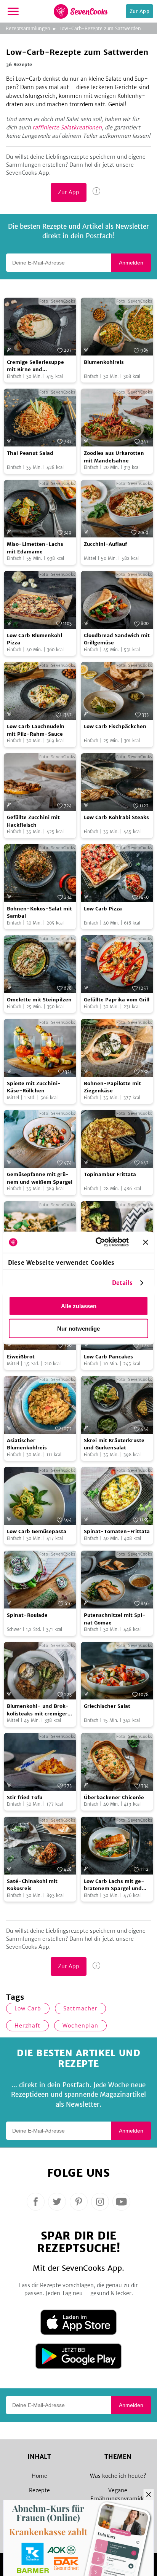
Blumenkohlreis (104, 362)
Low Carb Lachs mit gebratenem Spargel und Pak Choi (114, 1885)
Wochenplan (80, 2026)
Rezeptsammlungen (28, 28)
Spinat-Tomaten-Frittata (117, 1531)
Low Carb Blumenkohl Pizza (34, 639)
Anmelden (131, 263)
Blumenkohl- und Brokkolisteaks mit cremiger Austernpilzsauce (38, 1710)
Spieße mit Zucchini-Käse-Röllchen (34, 1087)
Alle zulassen (79, 1306)
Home (39, 2476)
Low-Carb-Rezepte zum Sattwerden (100, 28)
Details (123, 1283)
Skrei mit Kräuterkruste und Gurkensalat (114, 1444)
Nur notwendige (78, 1328)
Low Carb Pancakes (108, 1357)
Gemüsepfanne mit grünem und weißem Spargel (40, 1178)
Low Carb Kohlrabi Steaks (116, 817)
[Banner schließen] (146, 1242)
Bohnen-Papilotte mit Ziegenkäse (112, 1087)
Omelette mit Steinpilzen (39, 1000)
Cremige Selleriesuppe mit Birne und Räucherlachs (35, 366)
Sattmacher (80, 2009)
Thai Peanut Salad (30, 453)
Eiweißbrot (21, 1357)
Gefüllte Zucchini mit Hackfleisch (33, 821)
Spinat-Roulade (27, 1615)
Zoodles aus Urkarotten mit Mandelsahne (114, 457)
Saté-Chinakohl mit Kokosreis (32, 1885)
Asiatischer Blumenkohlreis (27, 1444)
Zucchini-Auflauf (105, 544)
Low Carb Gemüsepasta (37, 1531)
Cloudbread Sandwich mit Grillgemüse (117, 639)
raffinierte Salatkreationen (67, 128)
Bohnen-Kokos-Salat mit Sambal (39, 913)
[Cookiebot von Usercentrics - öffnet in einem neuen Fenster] (97, 1242)
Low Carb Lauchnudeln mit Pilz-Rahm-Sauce (36, 730)
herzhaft (27, 2026)
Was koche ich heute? (118, 2476)
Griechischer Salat (107, 1706)
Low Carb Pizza (103, 909)
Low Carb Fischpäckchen (115, 726)
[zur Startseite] (81, 11)
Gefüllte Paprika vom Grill (117, 1000)
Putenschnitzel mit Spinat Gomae (115, 1619)
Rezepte (39, 2490)
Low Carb (28, 2009)
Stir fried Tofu (25, 1797)
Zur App (139, 11)
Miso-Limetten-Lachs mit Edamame (35, 548)
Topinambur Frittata (110, 1174)
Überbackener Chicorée (114, 1797)
